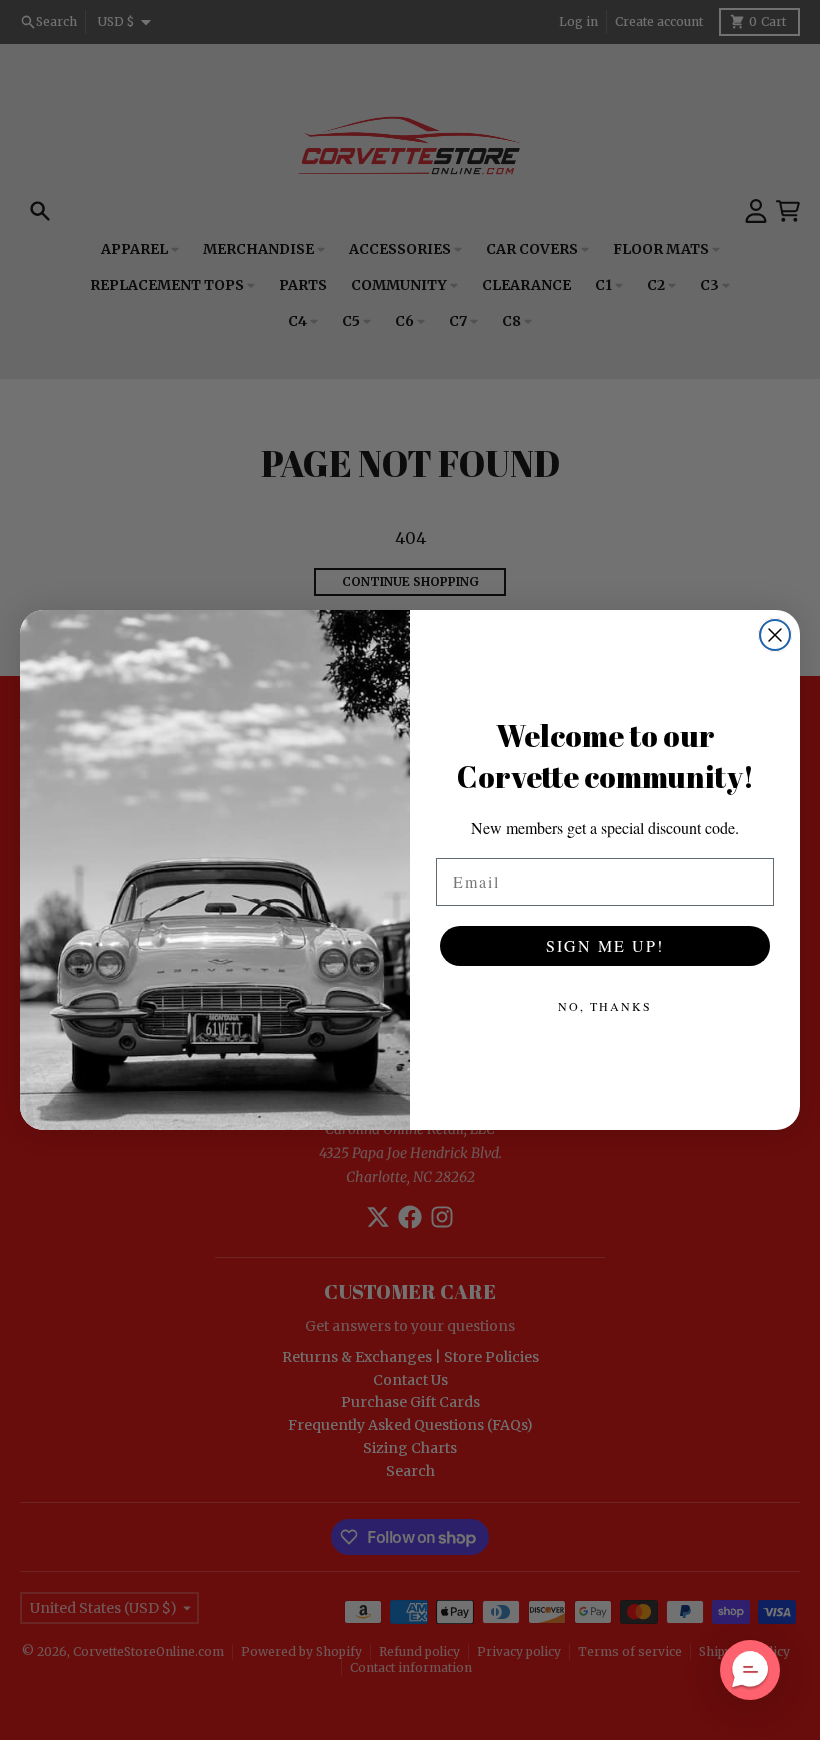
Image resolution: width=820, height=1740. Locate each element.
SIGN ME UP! (605, 945)
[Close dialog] (775, 635)
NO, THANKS (605, 1006)
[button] (750, 1670)
